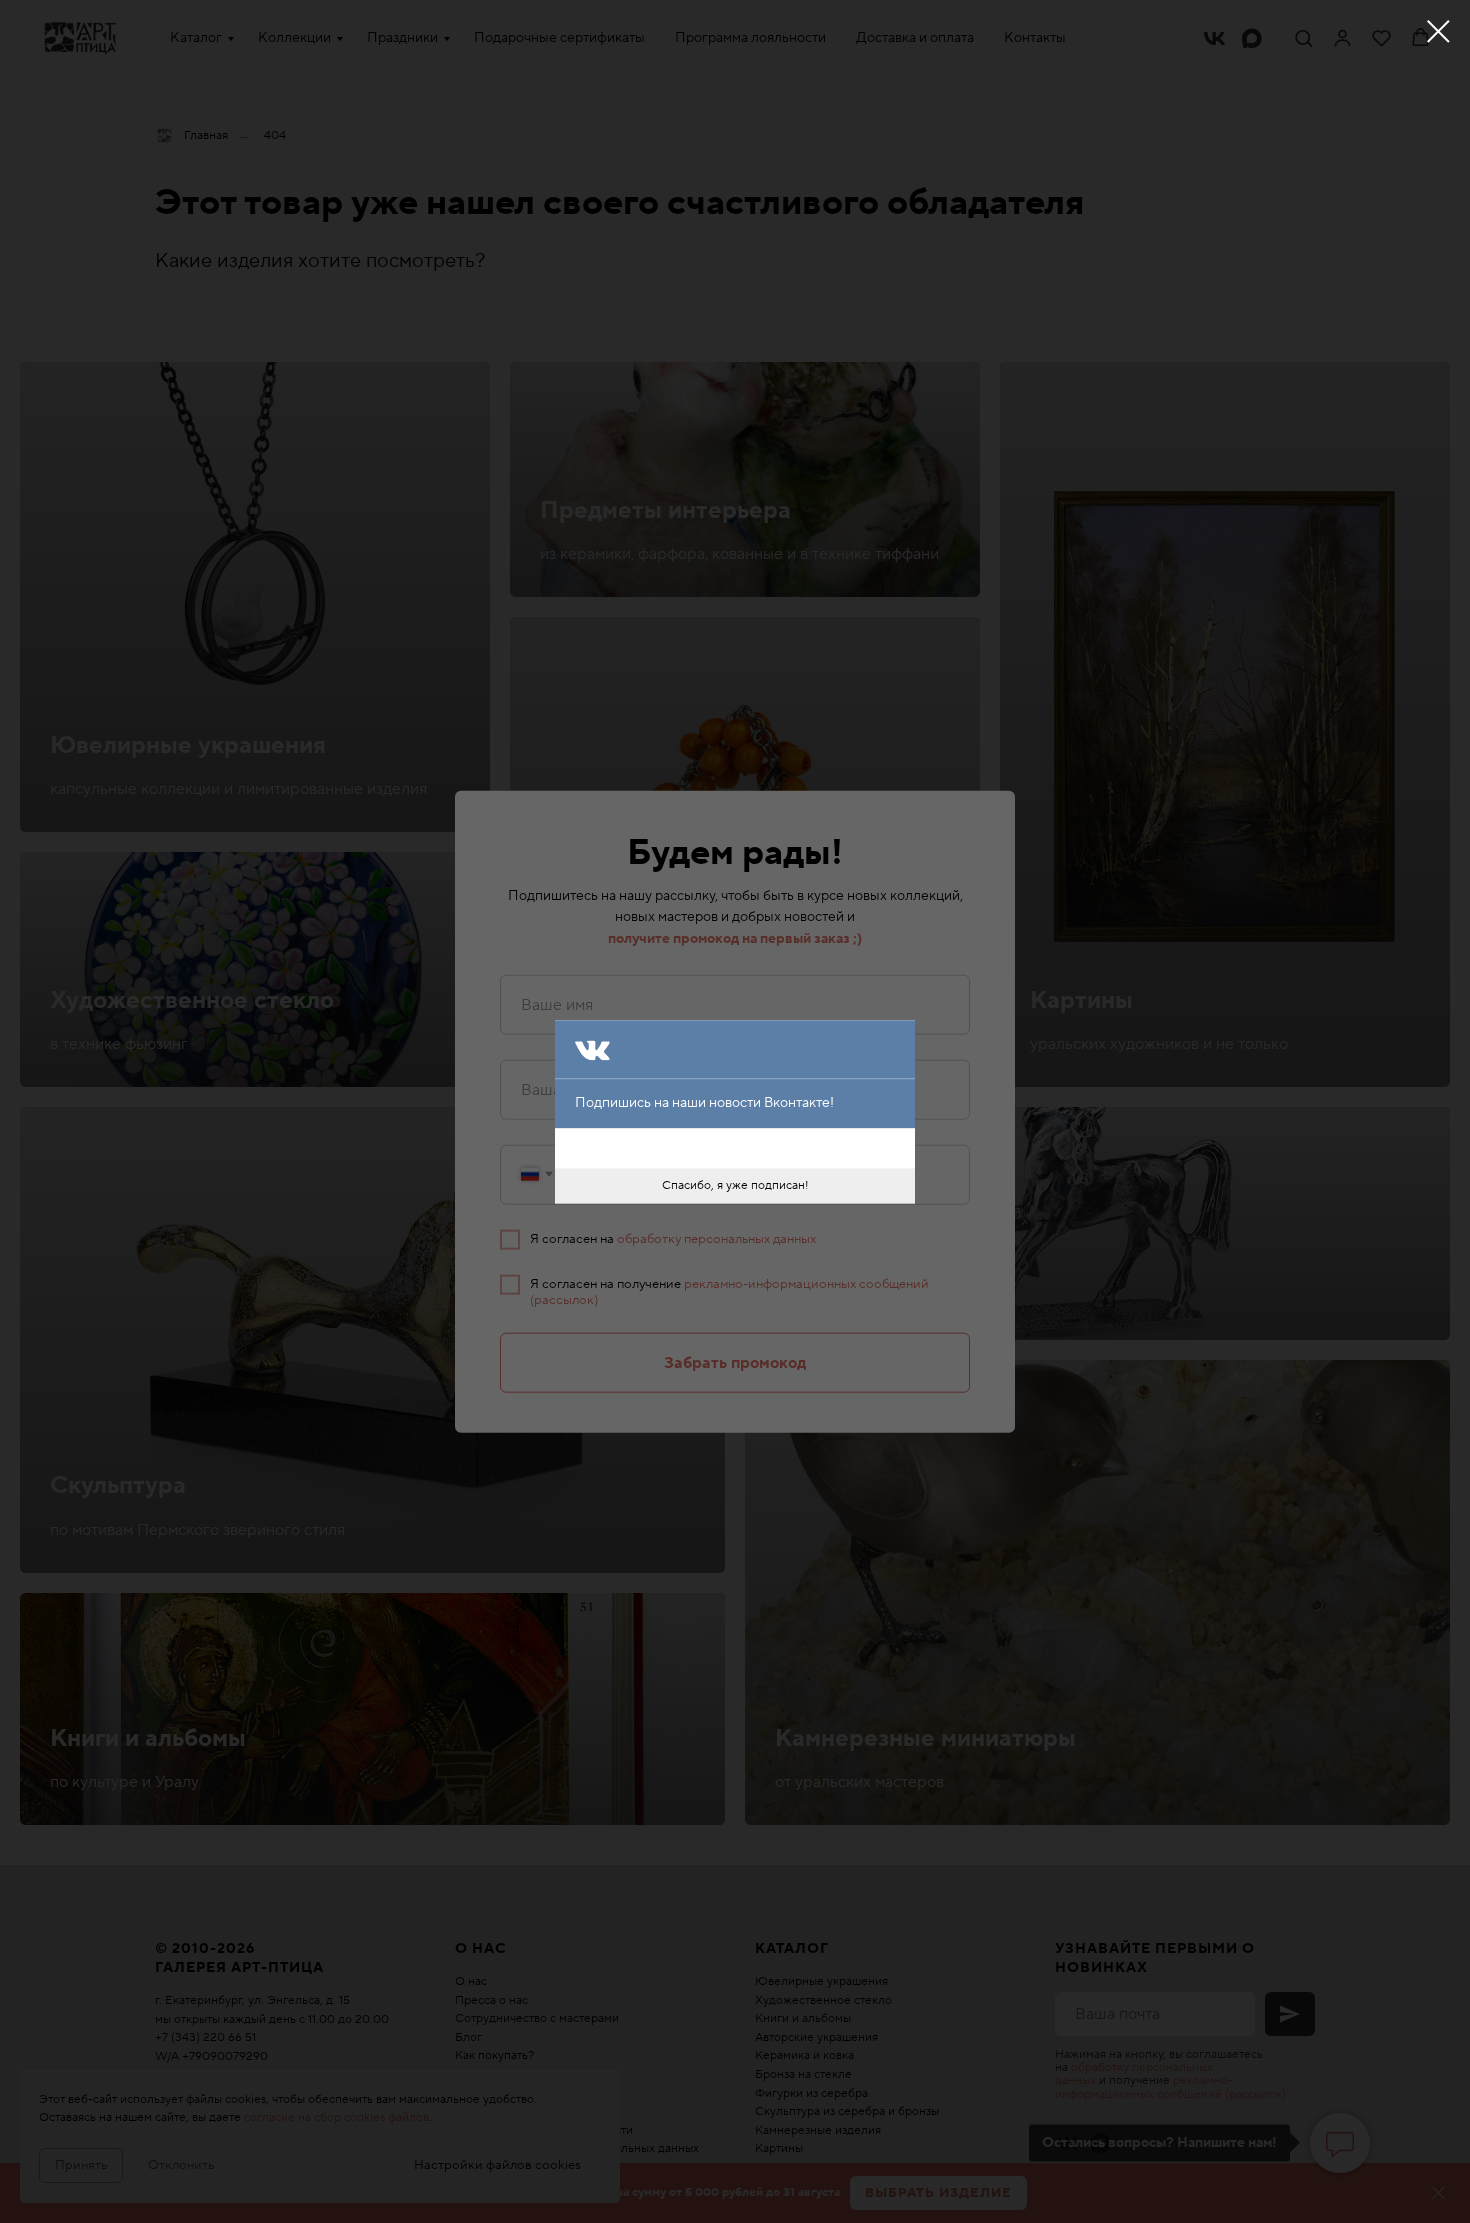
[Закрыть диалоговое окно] (1438, 31)
